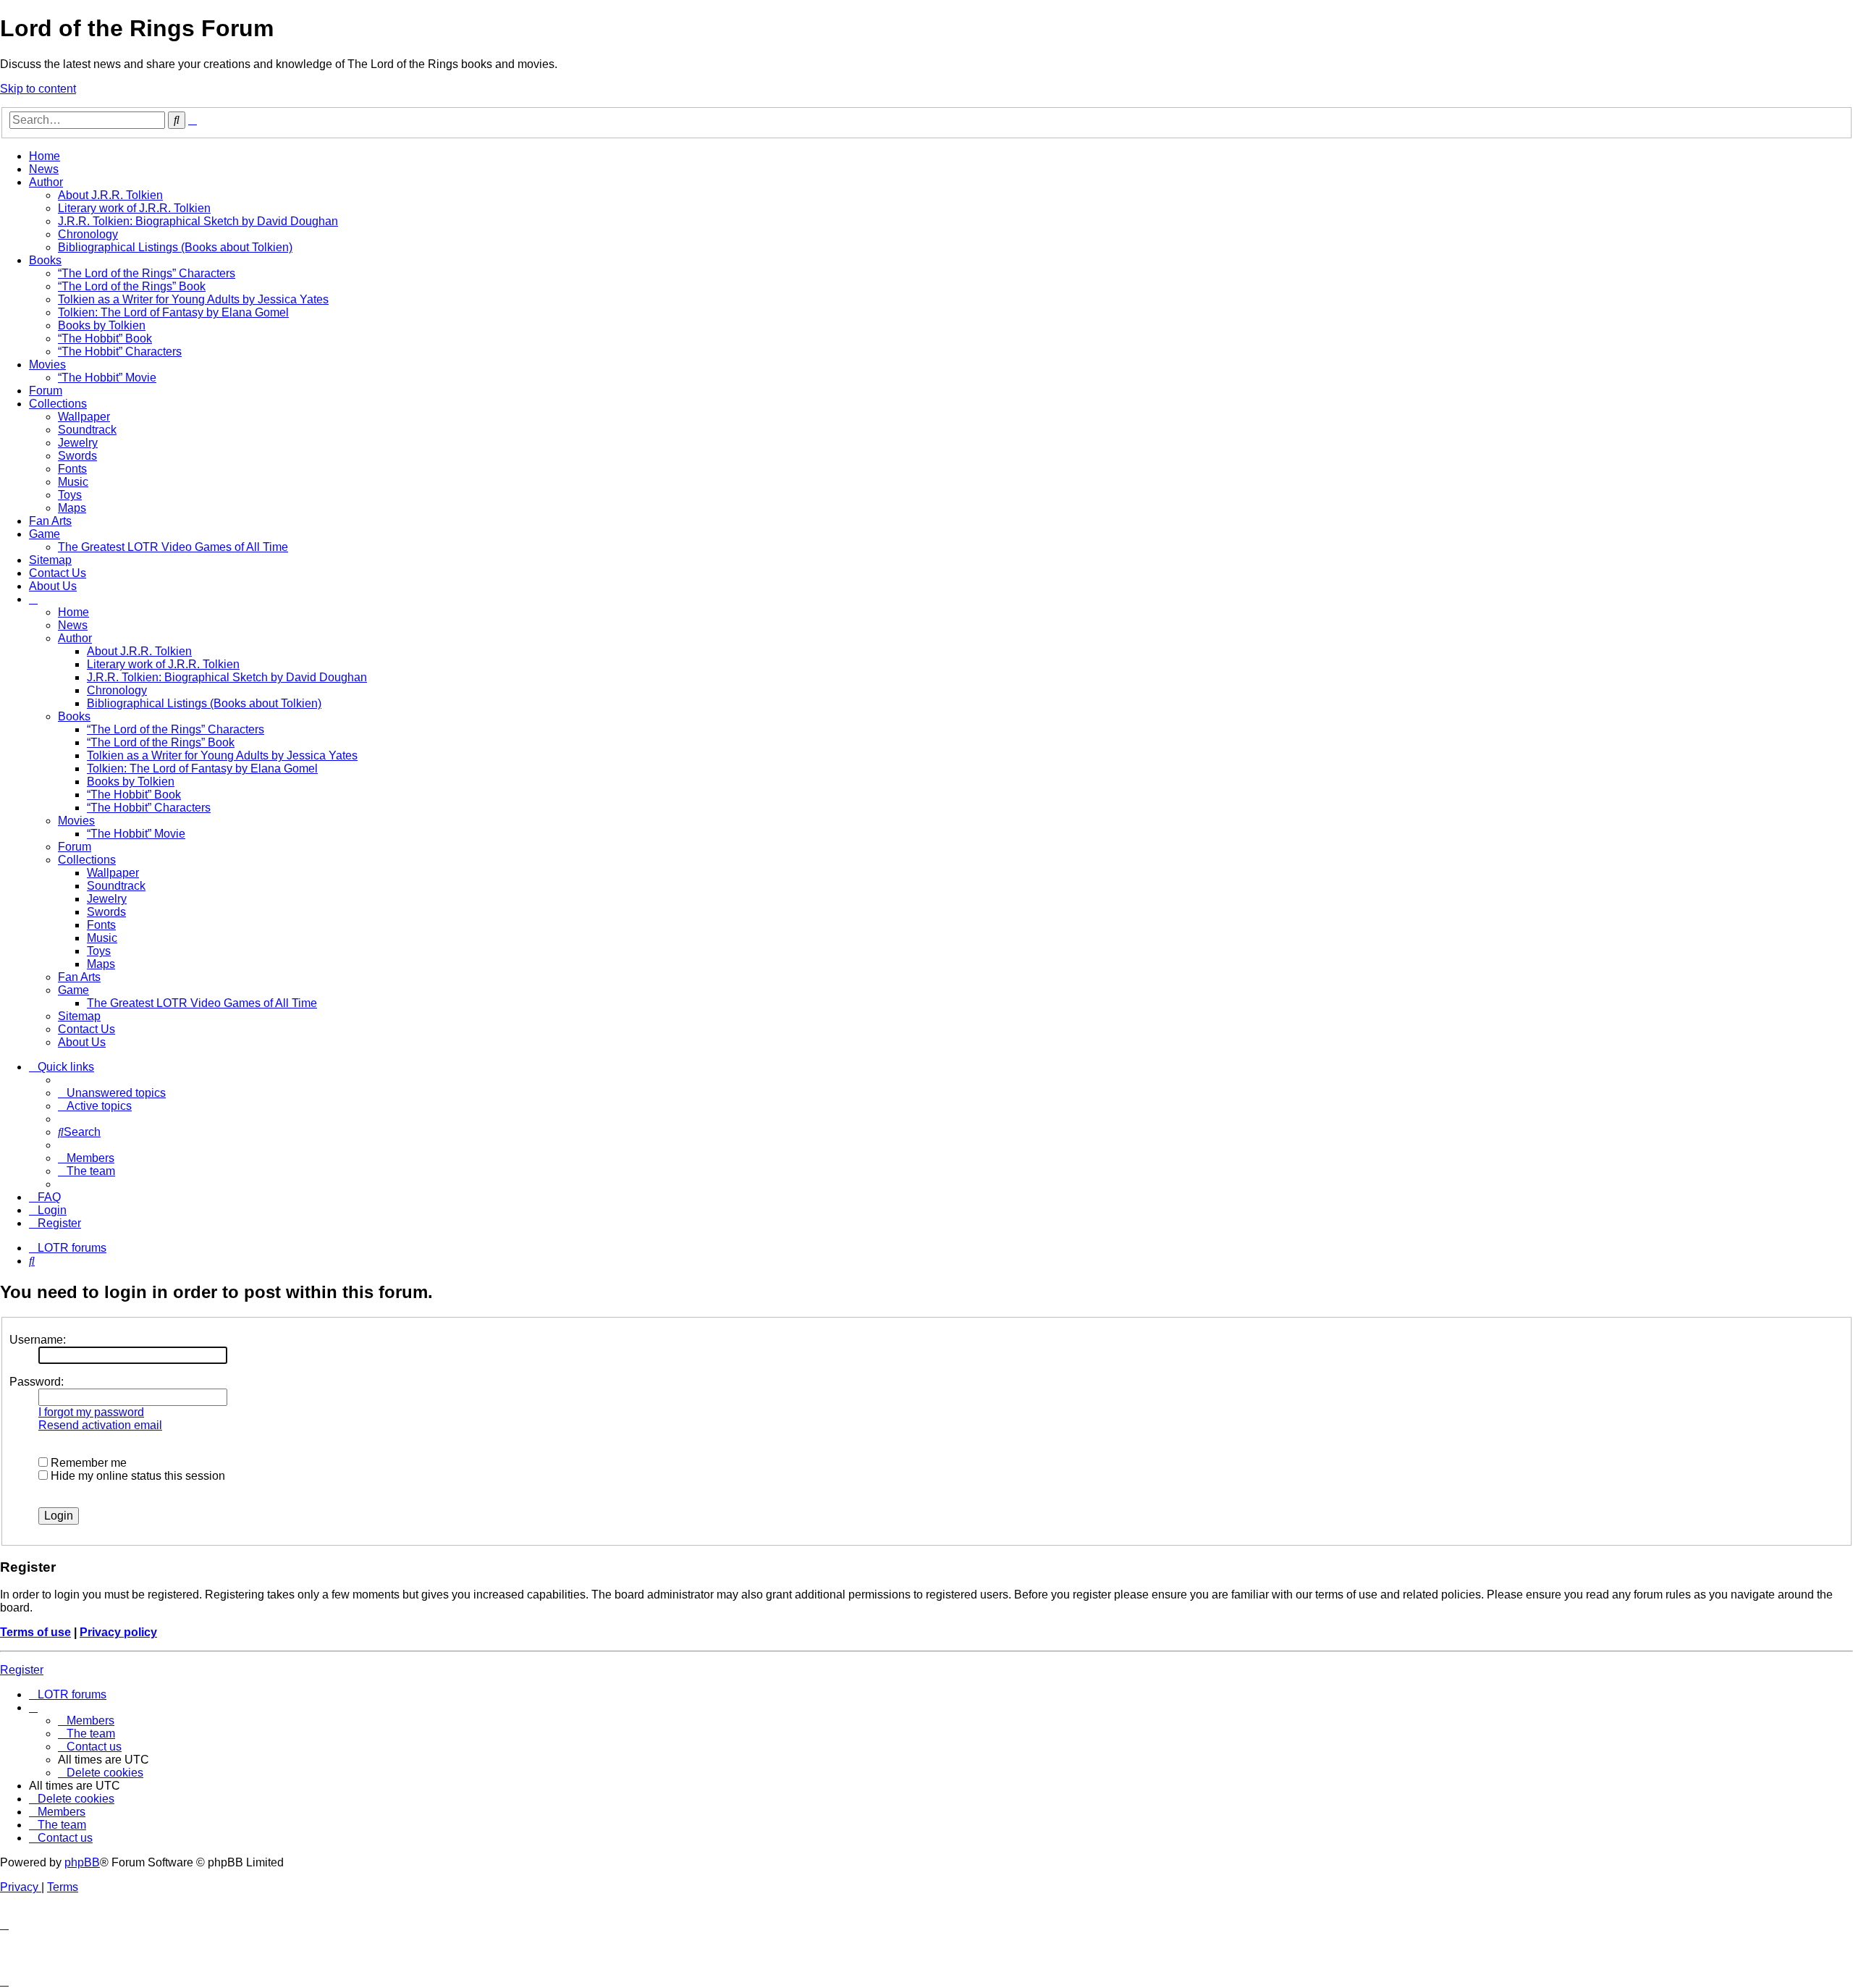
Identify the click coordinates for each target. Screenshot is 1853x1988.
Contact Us (58, 573)
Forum (46, 391)
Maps (72, 508)
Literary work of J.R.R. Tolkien (134, 208)
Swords (77, 456)
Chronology (88, 234)
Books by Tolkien (102, 325)
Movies (47, 365)
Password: (37, 1382)
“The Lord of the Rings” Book (132, 286)
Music (73, 482)
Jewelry (78, 443)
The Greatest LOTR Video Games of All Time (173, 547)
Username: (38, 1340)
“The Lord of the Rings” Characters (147, 273)
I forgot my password (91, 1412)
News (44, 169)
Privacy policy (118, 1632)
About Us (53, 586)
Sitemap (50, 560)
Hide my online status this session (136, 1476)
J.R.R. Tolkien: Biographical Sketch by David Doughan (198, 221)
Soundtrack (87, 430)
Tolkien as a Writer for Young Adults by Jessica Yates (193, 299)
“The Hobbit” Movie (107, 378)
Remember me (87, 1463)
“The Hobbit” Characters (120, 351)
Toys (70, 495)
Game (45, 534)
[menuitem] (112, 1093)
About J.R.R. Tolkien (110, 195)
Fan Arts (50, 521)
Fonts (72, 469)
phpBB (82, 1862)
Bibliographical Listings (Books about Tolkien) (175, 247)
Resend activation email (100, 1425)
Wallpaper (84, 417)
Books (45, 260)
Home (45, 156)
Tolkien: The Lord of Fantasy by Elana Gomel (173, 312)
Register (22, 1670)
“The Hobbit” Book (105, 338)
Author (46, 182)
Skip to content (38, 89)
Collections (58, 404)
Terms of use (35, 1632)
